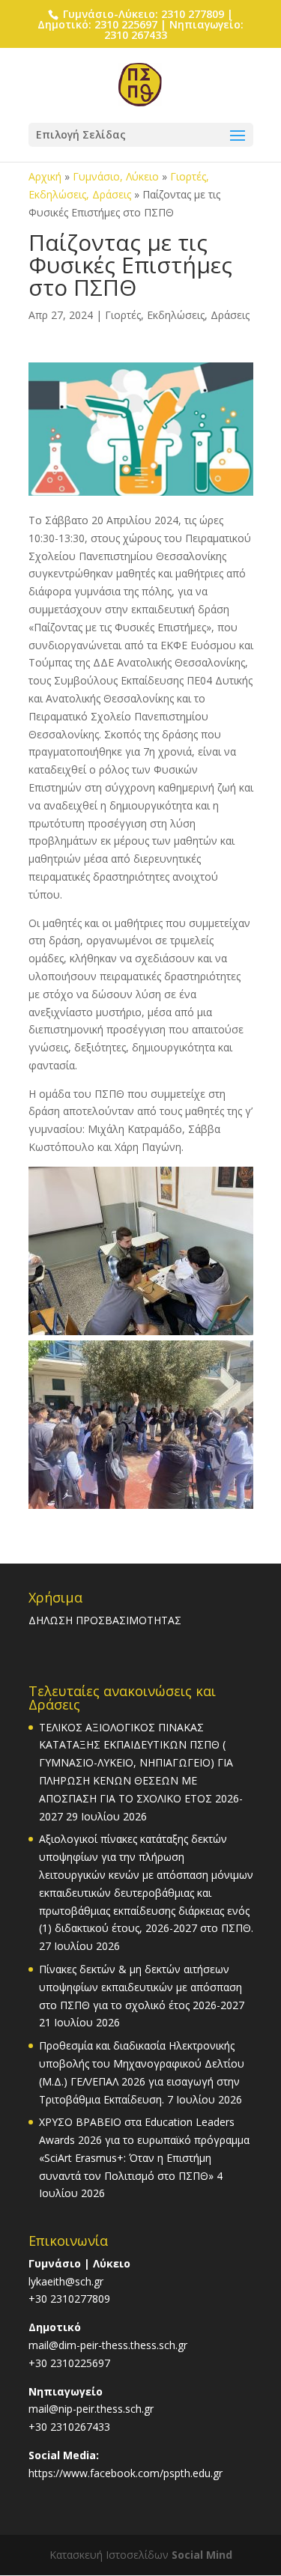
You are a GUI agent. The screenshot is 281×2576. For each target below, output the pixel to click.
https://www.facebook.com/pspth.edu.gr (126, 2473)
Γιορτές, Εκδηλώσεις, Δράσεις (177, 315)
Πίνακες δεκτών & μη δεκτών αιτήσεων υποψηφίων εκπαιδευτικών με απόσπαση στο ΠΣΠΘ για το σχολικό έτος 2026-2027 (142, 1987)
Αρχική (45, 176)
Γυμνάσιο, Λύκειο (116, 176)
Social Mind (202, 2555)
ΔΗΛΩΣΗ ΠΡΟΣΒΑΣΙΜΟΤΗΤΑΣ (105, 1620)
